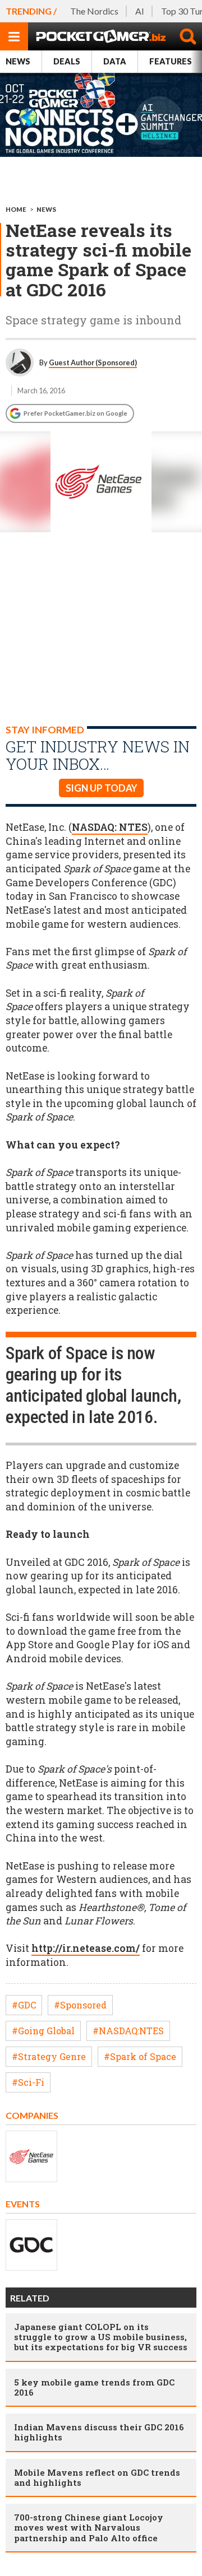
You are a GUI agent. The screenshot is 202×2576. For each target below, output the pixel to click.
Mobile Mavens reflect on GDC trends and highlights (97, 2477)
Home (16, 209)
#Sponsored (80, 2005)
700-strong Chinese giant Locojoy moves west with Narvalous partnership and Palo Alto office (89, 2527)
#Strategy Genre (49, 2056)
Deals (67, 61)
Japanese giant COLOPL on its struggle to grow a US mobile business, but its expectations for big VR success (101, 2337)
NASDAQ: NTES (110, 827)
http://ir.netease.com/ (86, 1948)
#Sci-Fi (28, 2082)
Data (115, 61)
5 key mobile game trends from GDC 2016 (94, 2387)
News (18, 61)
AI (140, 11)
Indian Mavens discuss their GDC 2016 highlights (99, 2432)
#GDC (24, 2005)
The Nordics (94, 11)
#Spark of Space (140, 2056)
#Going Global (43, 2031)
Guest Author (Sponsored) (93, 362)
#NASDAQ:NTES (128, 2031)
